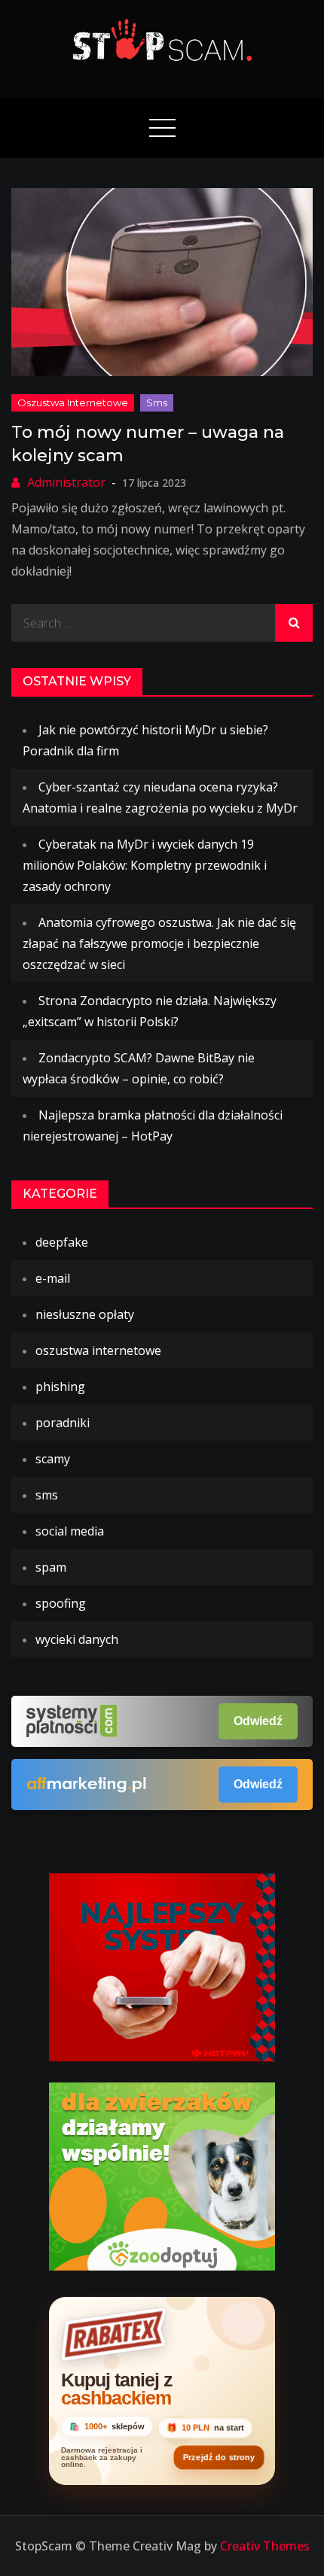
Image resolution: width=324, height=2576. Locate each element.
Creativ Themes (265, 2546)
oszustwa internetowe (73, 402)
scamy (53, 1459)
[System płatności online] (162, 1966)
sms (157, 402)
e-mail (53, 1278)
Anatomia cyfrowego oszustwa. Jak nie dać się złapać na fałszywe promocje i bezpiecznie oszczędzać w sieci (159, 943)
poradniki (63, 1423)
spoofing (61, 1603)
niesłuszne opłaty (85, 1314)
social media (70, 1531)
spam (51, 1567)
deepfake (62, 1242)
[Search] (294, 623)
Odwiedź (258, 1721)
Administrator (66, 482)
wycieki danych (77, 1639)
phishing (60, 1387)
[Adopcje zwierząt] (162, 2175)
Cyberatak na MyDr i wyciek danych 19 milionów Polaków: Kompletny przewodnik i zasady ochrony (145, 865)
